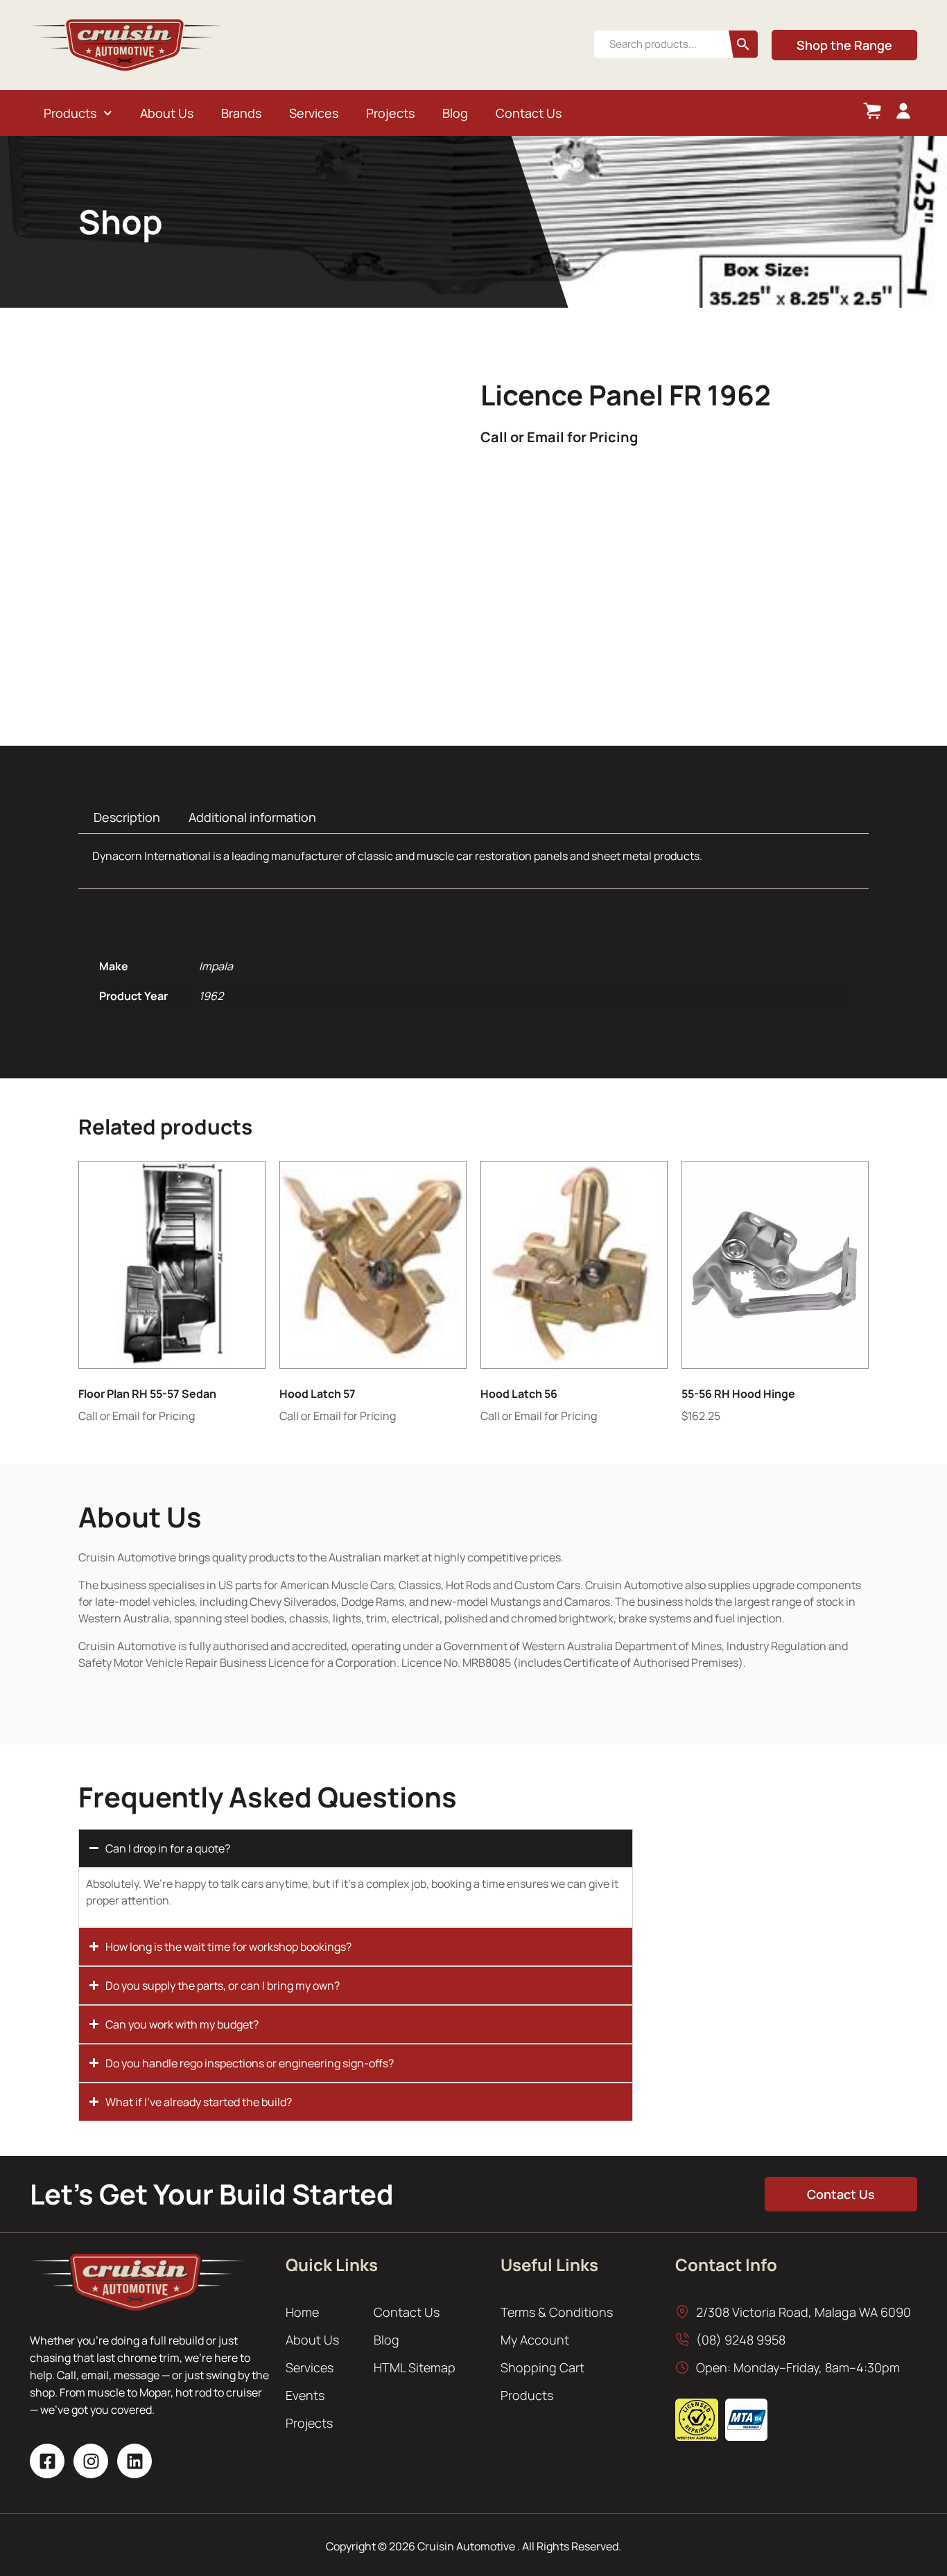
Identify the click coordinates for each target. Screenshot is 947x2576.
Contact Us (529, 113)
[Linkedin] (134, 2461)
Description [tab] (127, 817)
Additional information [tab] (252, 817)
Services (314, 113)
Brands (241, 113)
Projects (390, 113)
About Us (167, 113)
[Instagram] (91, 2461)
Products (70, 113)
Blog (455, 113)
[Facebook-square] (47, 2461)
